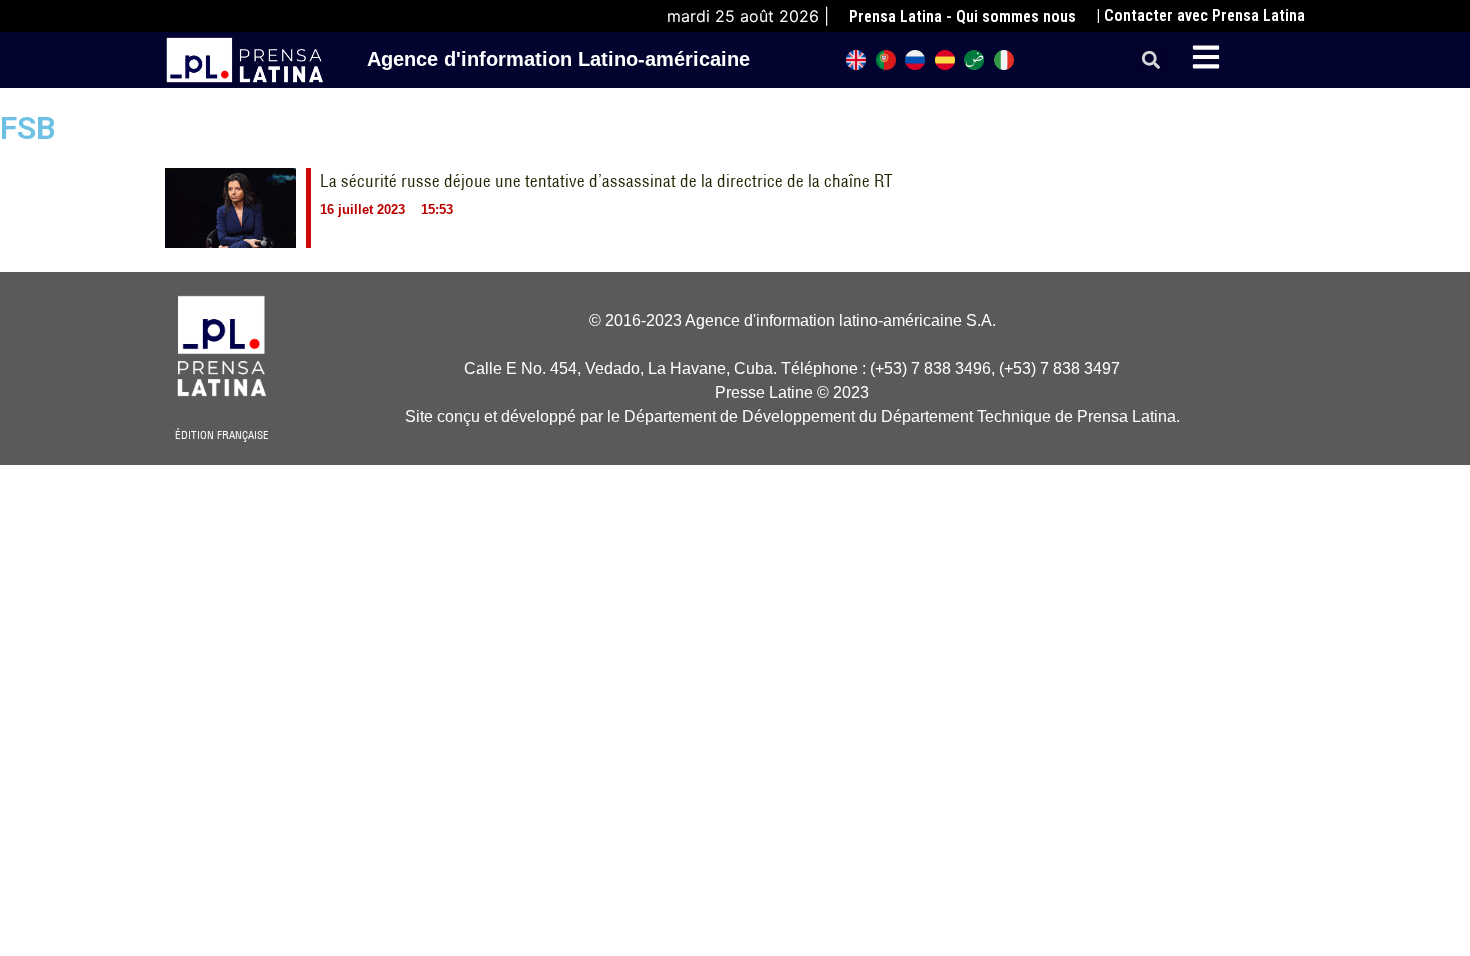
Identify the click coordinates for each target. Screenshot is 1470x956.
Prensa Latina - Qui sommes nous (962, 16)
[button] (1151, 60)
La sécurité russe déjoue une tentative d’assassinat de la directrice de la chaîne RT (606, 181)
